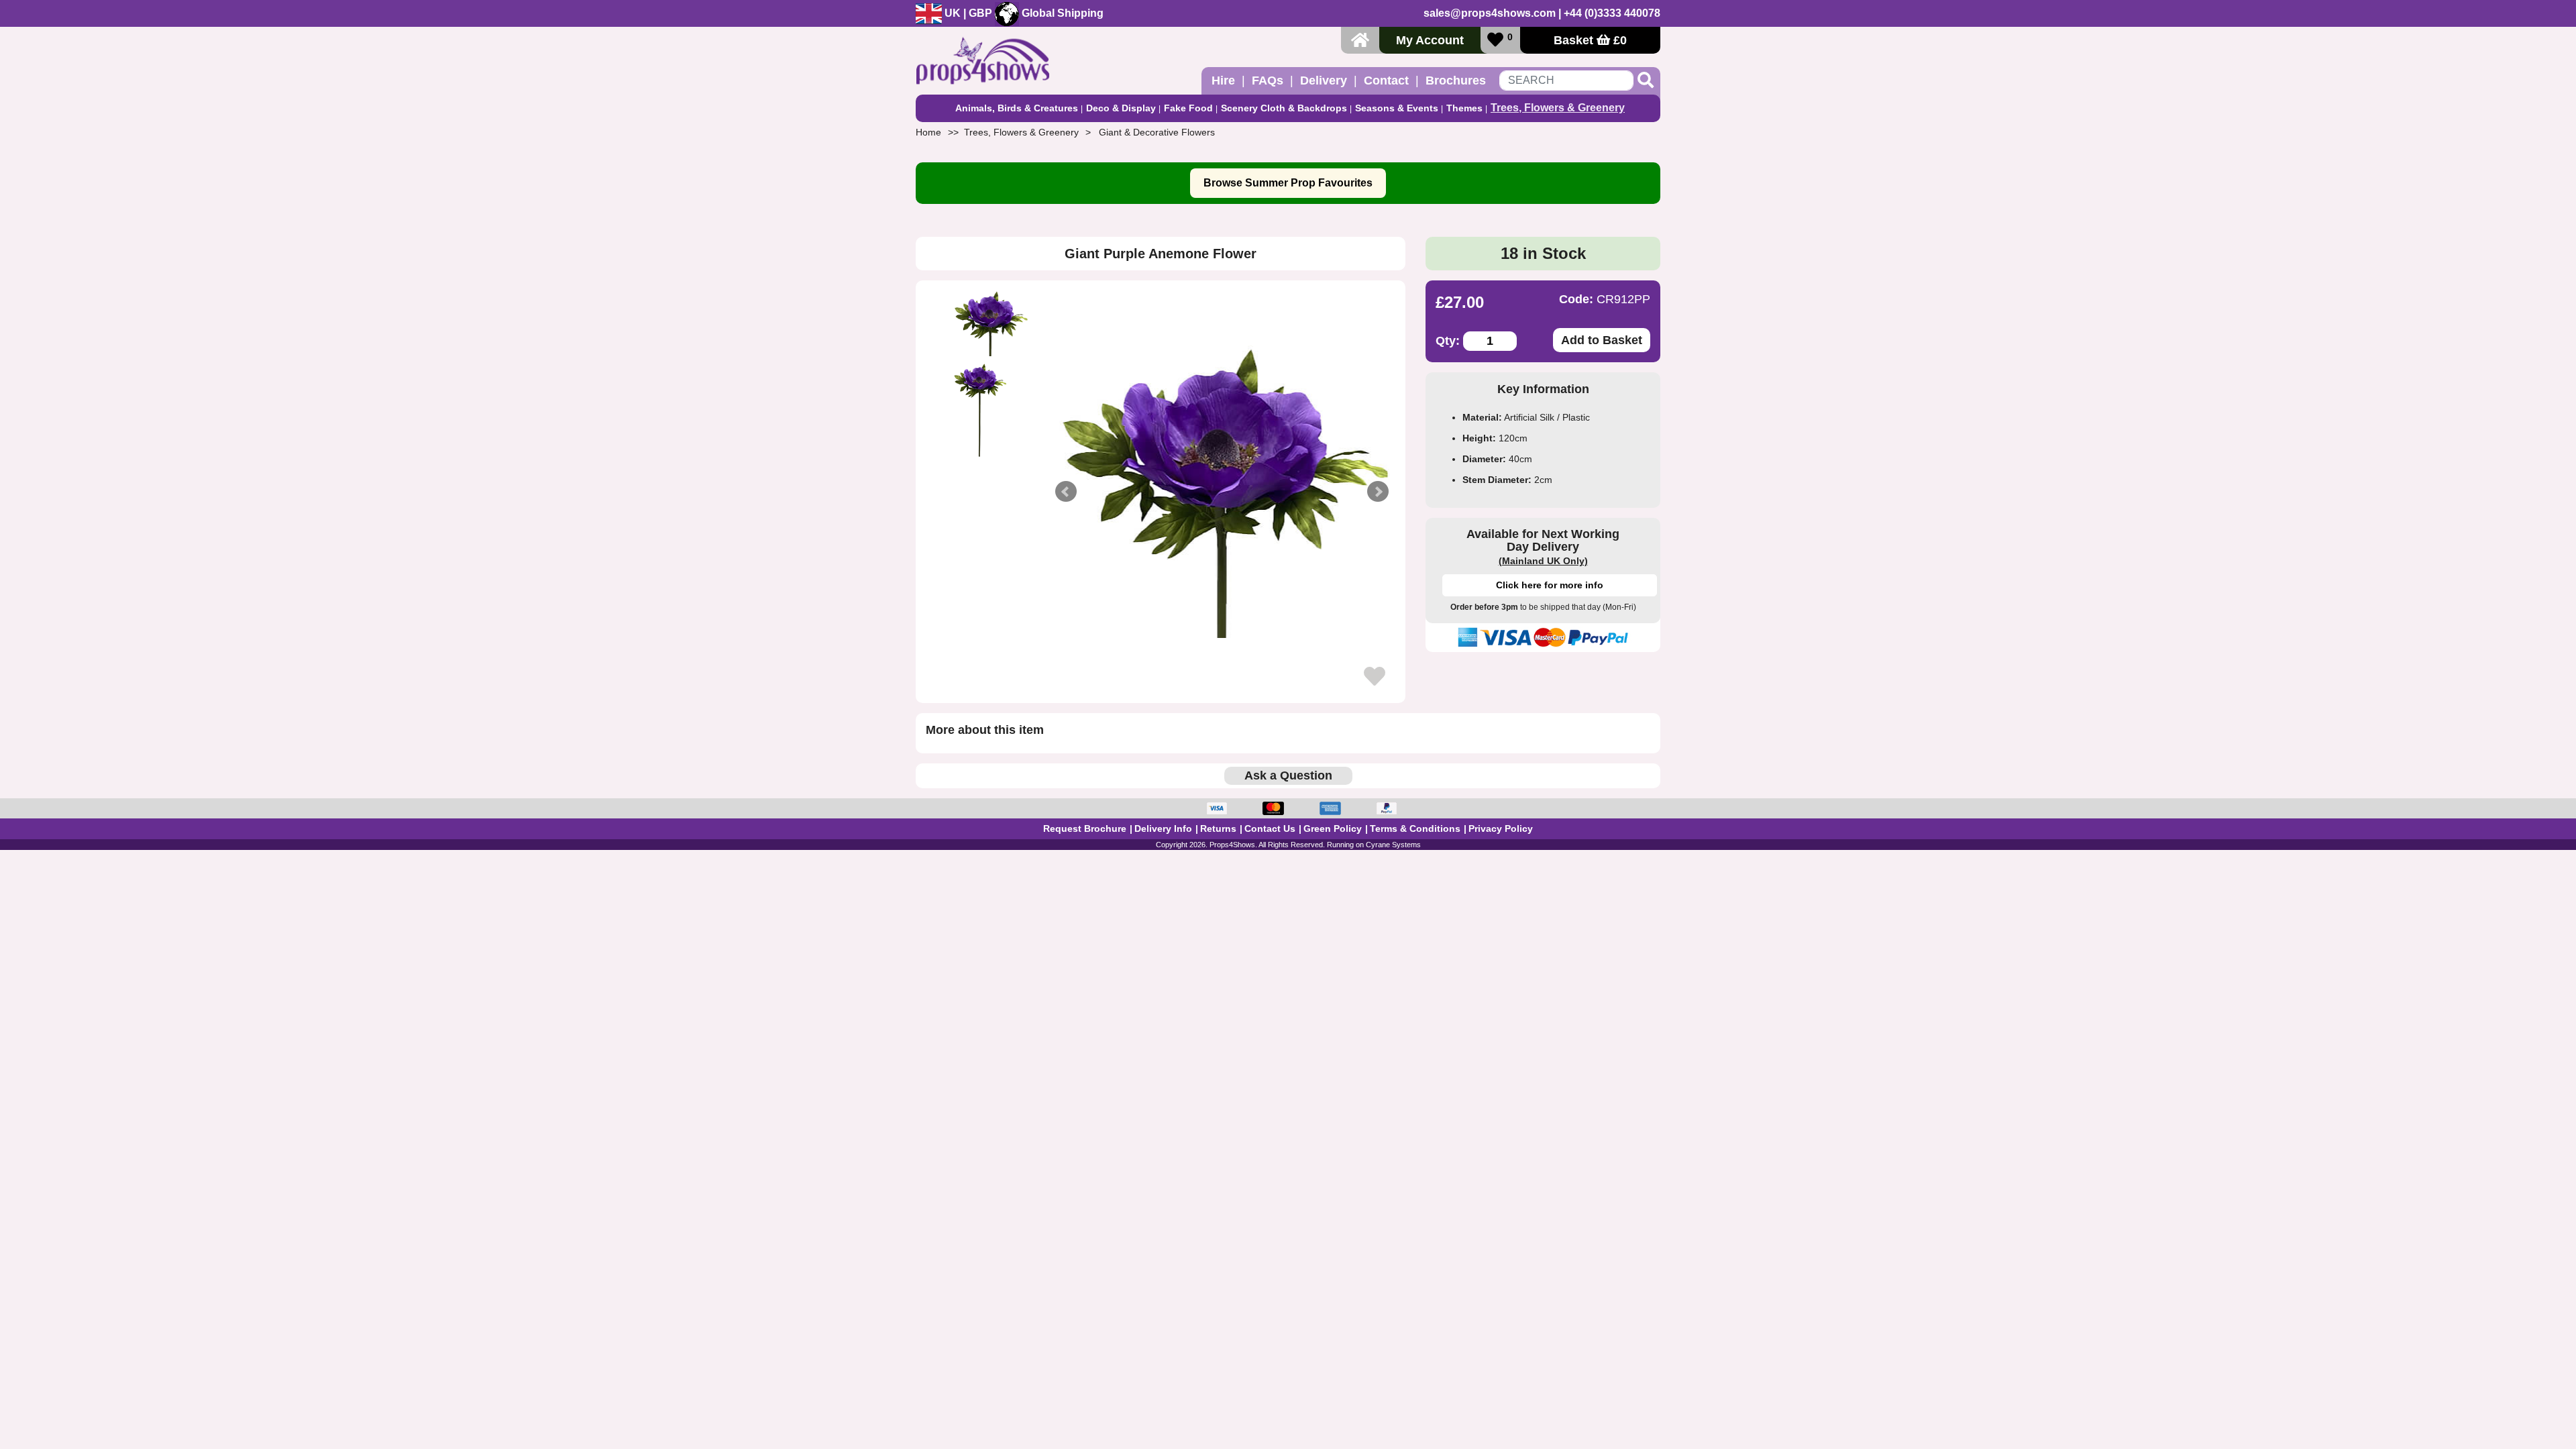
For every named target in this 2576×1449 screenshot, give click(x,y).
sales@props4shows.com (1490, 13)
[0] (1495, 40)
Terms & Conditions (1415, 828)
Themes (1464, 108)
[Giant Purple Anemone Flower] (1222, 492)
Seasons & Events (1397, 108)
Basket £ (1590, 40)
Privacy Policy (1501, 828)
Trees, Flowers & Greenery (1558, 108)
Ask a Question (1288, 775)
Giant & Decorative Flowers (1157, 132)
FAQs (1268, 80)
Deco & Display (1121, 108)
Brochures (1456, 80)
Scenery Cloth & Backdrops (1284, 108)
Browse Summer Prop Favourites (1288, 183)
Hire (1223, 80)
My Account (1430, 40)
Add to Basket (1602, 340)
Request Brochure (1085, 828)
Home (928, 132)
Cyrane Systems (1393, 845)
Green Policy (1333, 828)
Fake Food (1188, 108)
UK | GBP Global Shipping (1023, 13)
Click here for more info (1550, 585)
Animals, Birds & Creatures (1017, 108)
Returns (1218, 828)
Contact (1386, 80)
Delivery (1324, 80)
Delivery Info (1163, 828)
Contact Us (1270, 828)
